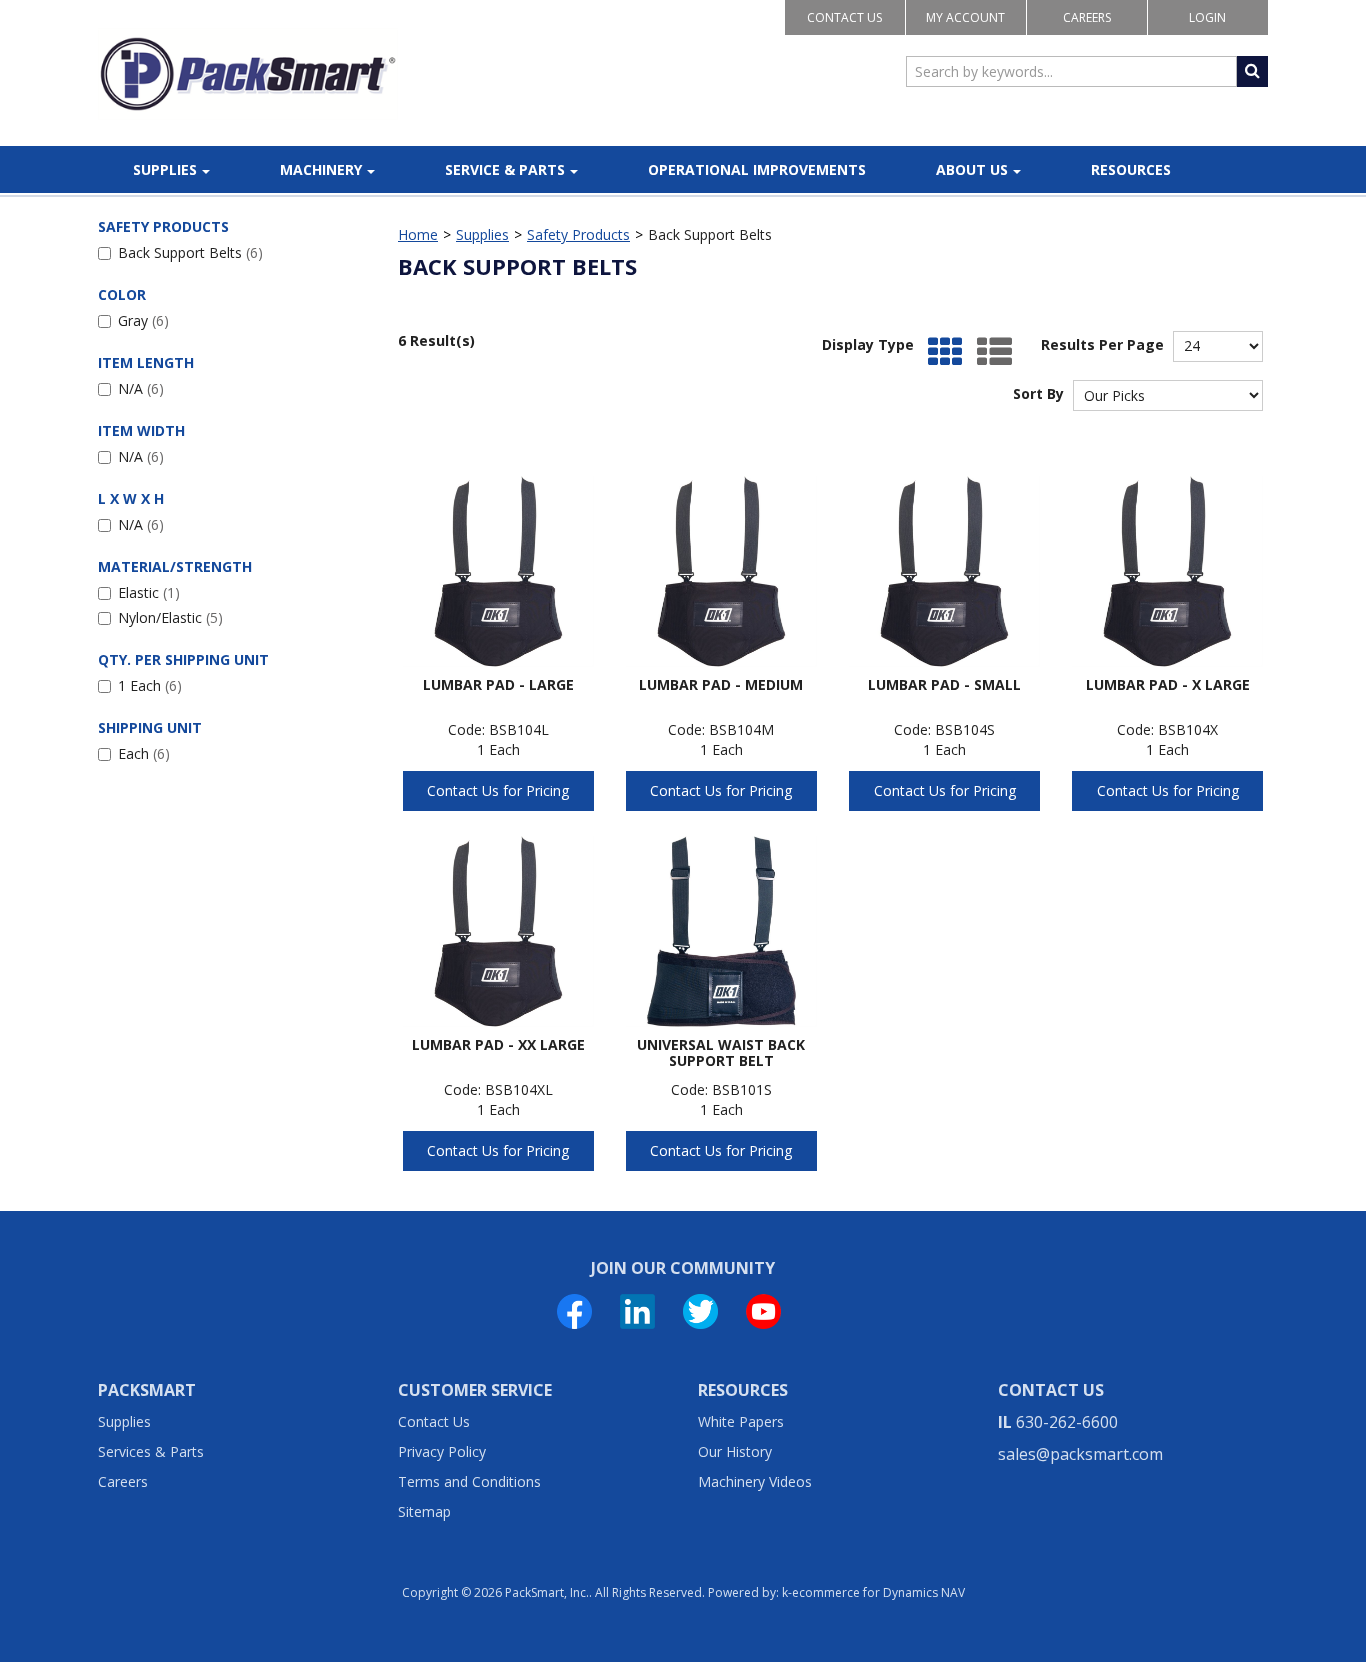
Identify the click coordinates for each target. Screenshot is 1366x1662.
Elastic (149, 592)
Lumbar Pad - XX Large (498, 1044)
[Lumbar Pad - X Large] (1167, 571)
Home (418, 234)
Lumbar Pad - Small (944, 684)
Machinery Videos (755, 1481)
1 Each (150, 685)
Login (1207, 17)
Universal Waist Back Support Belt (721, 1052)
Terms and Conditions (469, 1481)
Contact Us (844, 17)
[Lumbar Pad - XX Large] (498, 931)
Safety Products (578, 234)
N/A (141, 388)
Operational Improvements (757, 169)
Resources (1131, 169)
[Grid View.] (940, 352)
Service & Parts (505, 169)
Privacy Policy (442, 1451)
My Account (965, 17)
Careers (1087, 17)
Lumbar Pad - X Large (1168, 684)
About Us (972, 169)
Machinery (321, 169)
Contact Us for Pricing (498, 790)
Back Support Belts (190, 252)
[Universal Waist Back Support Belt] (721, 931)
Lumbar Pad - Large (498, 684)
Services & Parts (151, 1451)
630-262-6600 (1067, 1422)
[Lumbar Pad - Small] (944, 571)
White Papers (741, 1421)
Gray (143, 320)
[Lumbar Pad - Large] (498, 571)
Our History (735, 1451)
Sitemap (424, 1511)
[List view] (989, 352)
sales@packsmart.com (1080, 1454)
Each (144, 753)
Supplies (165, 169)
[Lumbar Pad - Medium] (721, 571)
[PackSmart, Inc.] (248, 74)
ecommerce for (878, 1592)
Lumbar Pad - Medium (721, 684)
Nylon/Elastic (170, 617)
